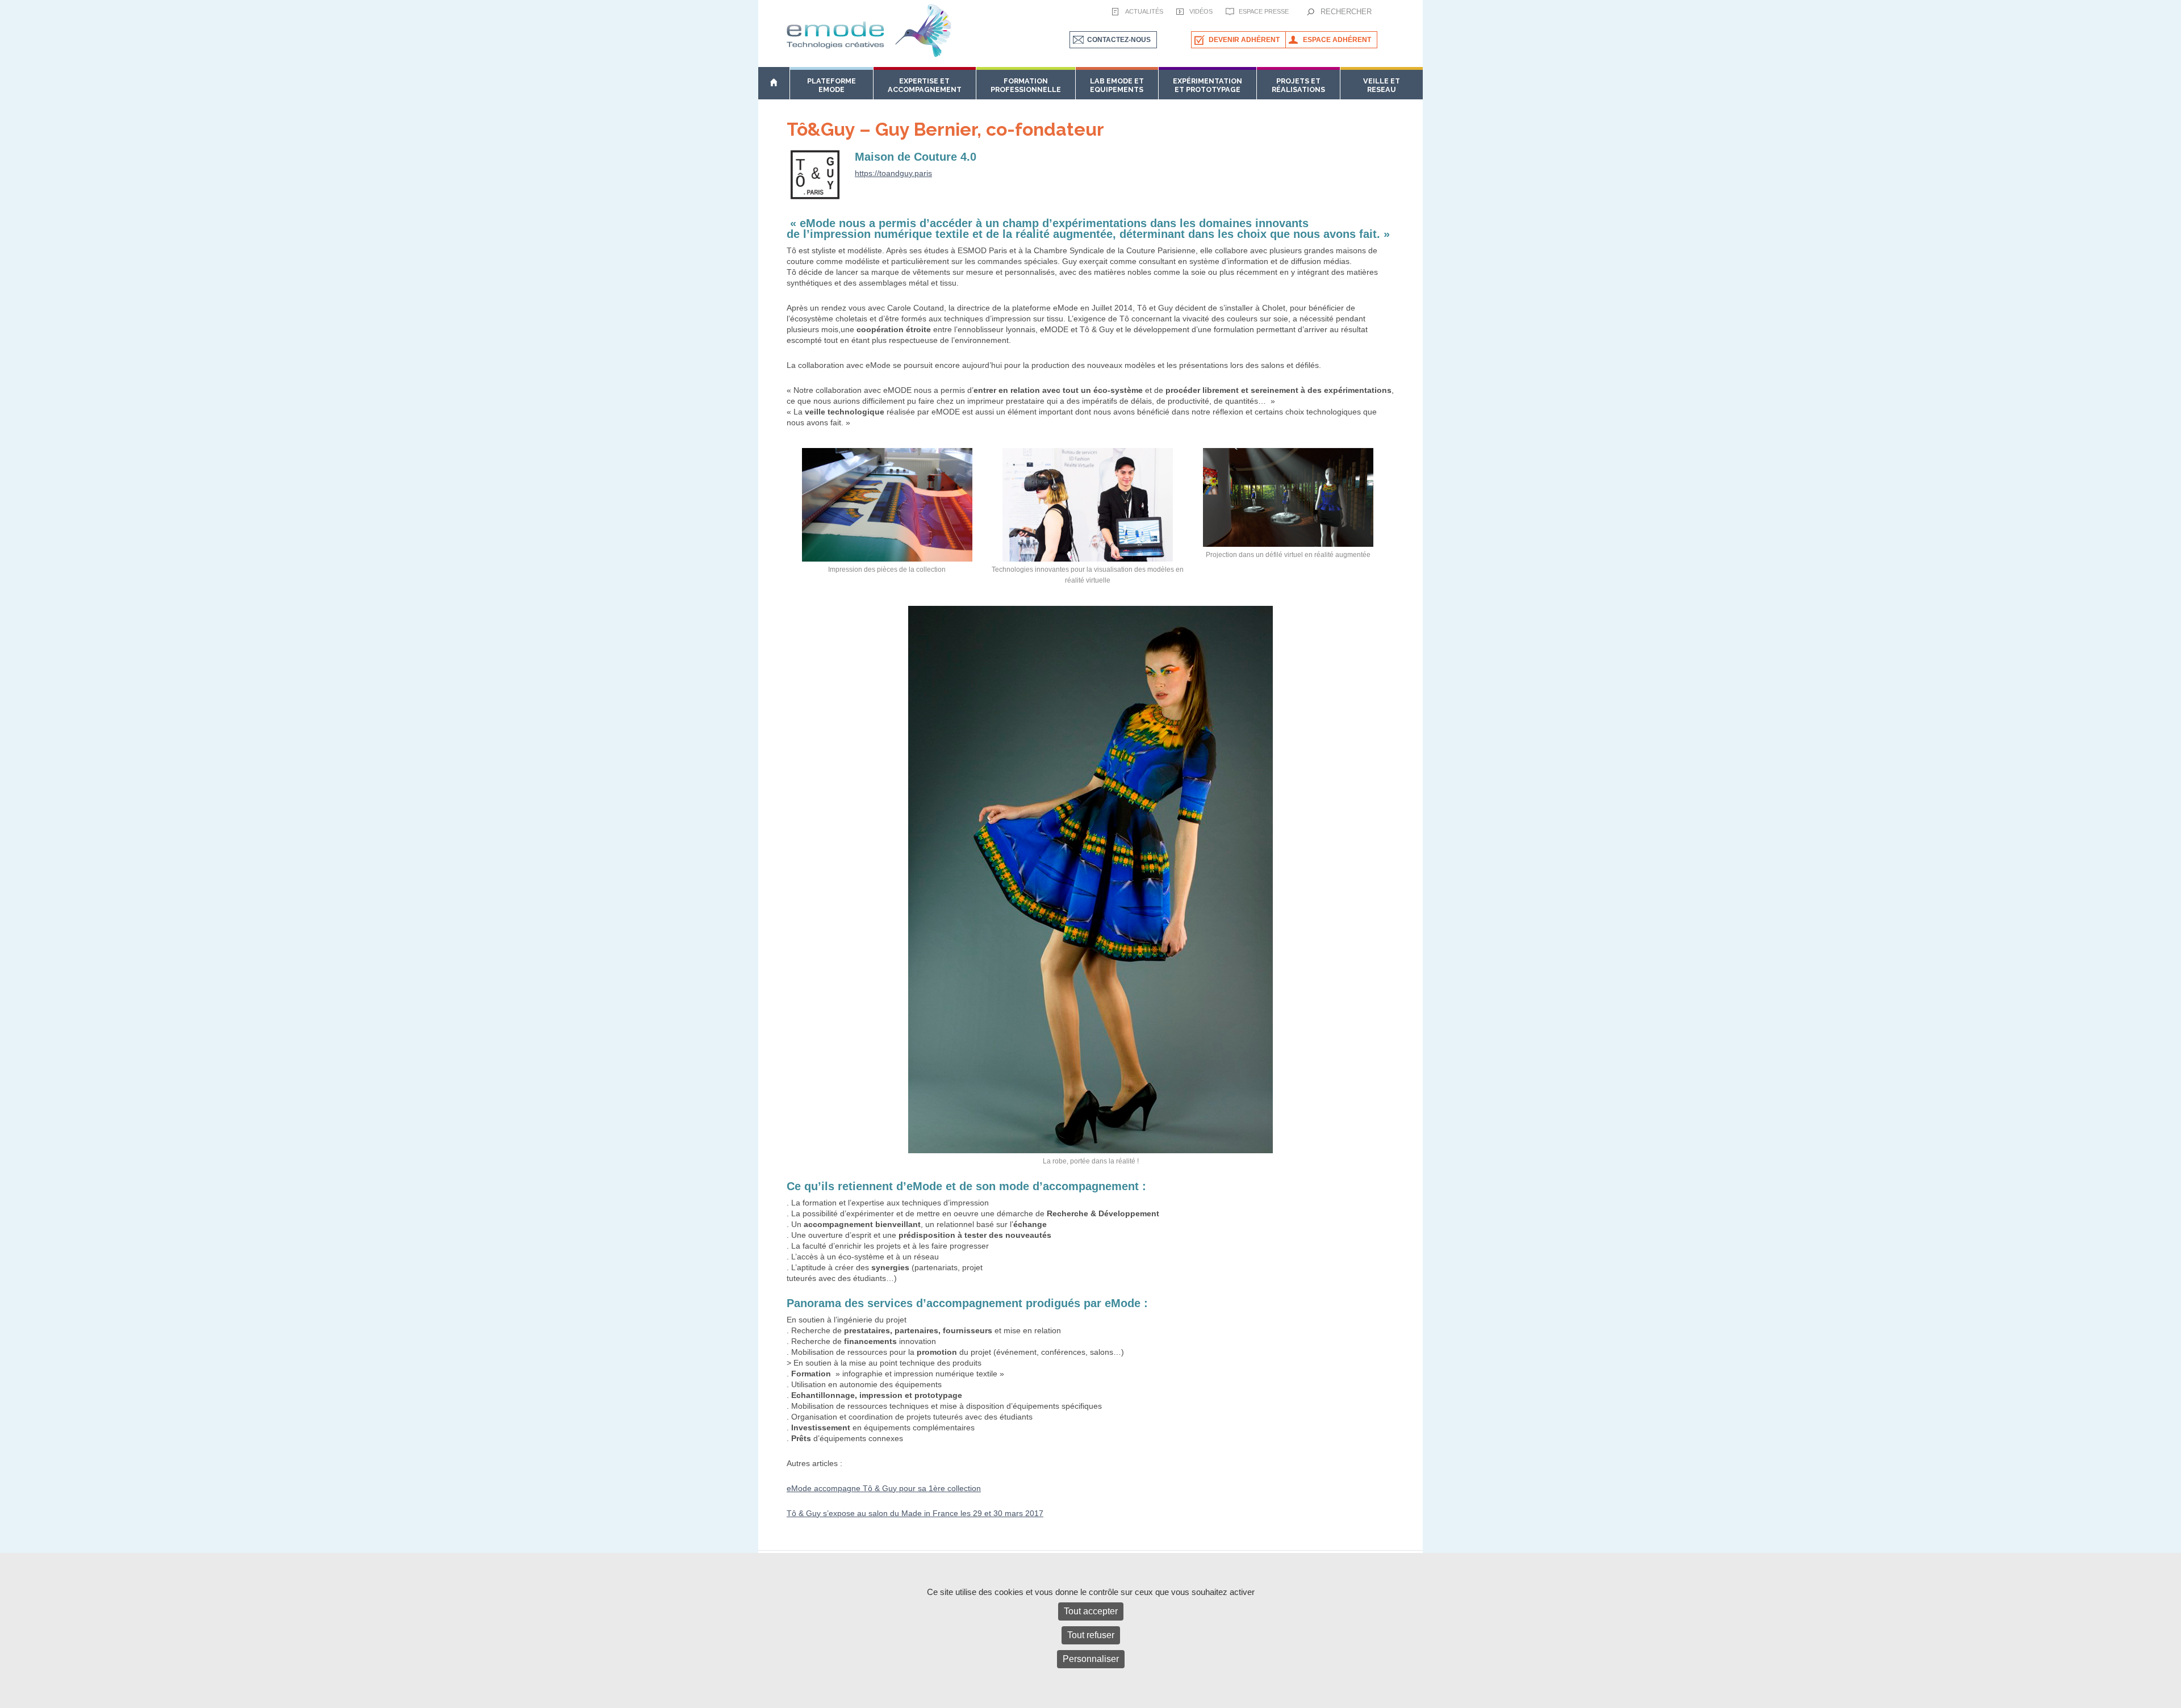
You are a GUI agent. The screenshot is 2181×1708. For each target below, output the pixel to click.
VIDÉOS (1201, 11)
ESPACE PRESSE (1264, 11)
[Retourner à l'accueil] (774, 83)
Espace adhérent (1337, 40)
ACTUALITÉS (1144, 11)
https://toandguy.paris (893, 173)
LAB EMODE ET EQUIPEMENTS (1117, 85)
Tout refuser (1091, 1635)
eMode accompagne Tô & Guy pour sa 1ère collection (884, 1488)
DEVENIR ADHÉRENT (1244, 40)
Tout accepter (1091, 1611)
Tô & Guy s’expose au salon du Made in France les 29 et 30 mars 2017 (915, 1513)
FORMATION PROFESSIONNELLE (1026, 85)
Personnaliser (1091, 1659)
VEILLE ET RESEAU (1382, 85)
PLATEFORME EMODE (832, 85)
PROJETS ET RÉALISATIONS (1298, 85)
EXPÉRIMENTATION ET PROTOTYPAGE (1208, 85)
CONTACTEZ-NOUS (1119, 40)
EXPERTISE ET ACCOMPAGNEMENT (925, 85)
